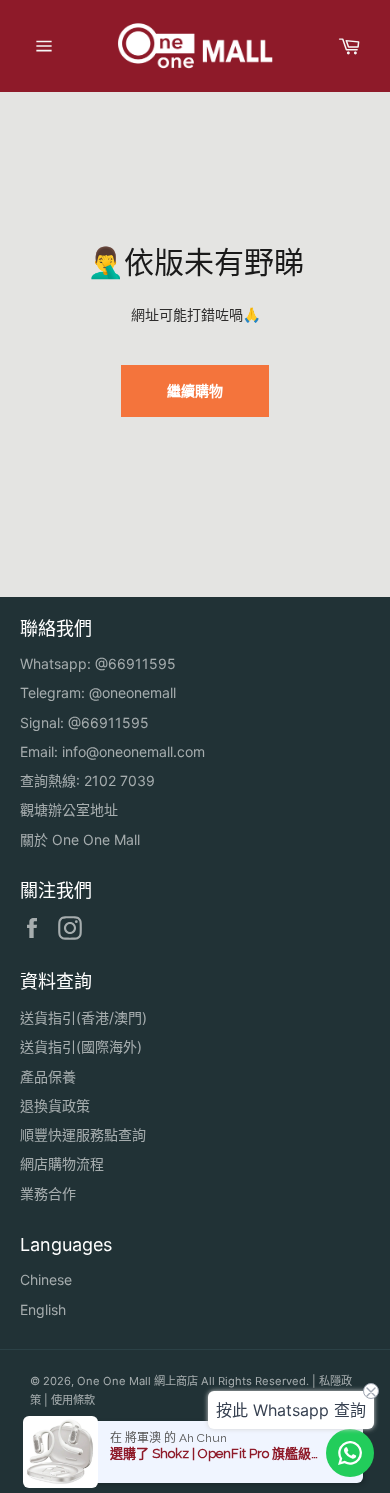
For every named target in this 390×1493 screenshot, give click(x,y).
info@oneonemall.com (133, 751)
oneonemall (139, 692)
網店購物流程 (62, 1163)
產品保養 (48, 1076)
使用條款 (73, 1400)
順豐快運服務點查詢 (83, 1134)
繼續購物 (195, 390)
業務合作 (48, 1193)
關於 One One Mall (80, 839)
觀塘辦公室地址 (69, 809)
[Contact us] (350, 1453)
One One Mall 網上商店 (137, 1381)
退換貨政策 (55, 1105)
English (43, 1309)
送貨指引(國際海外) (81, 1046)
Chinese (46, 1279)
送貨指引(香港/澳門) (83, 1017)
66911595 (142, 663)
